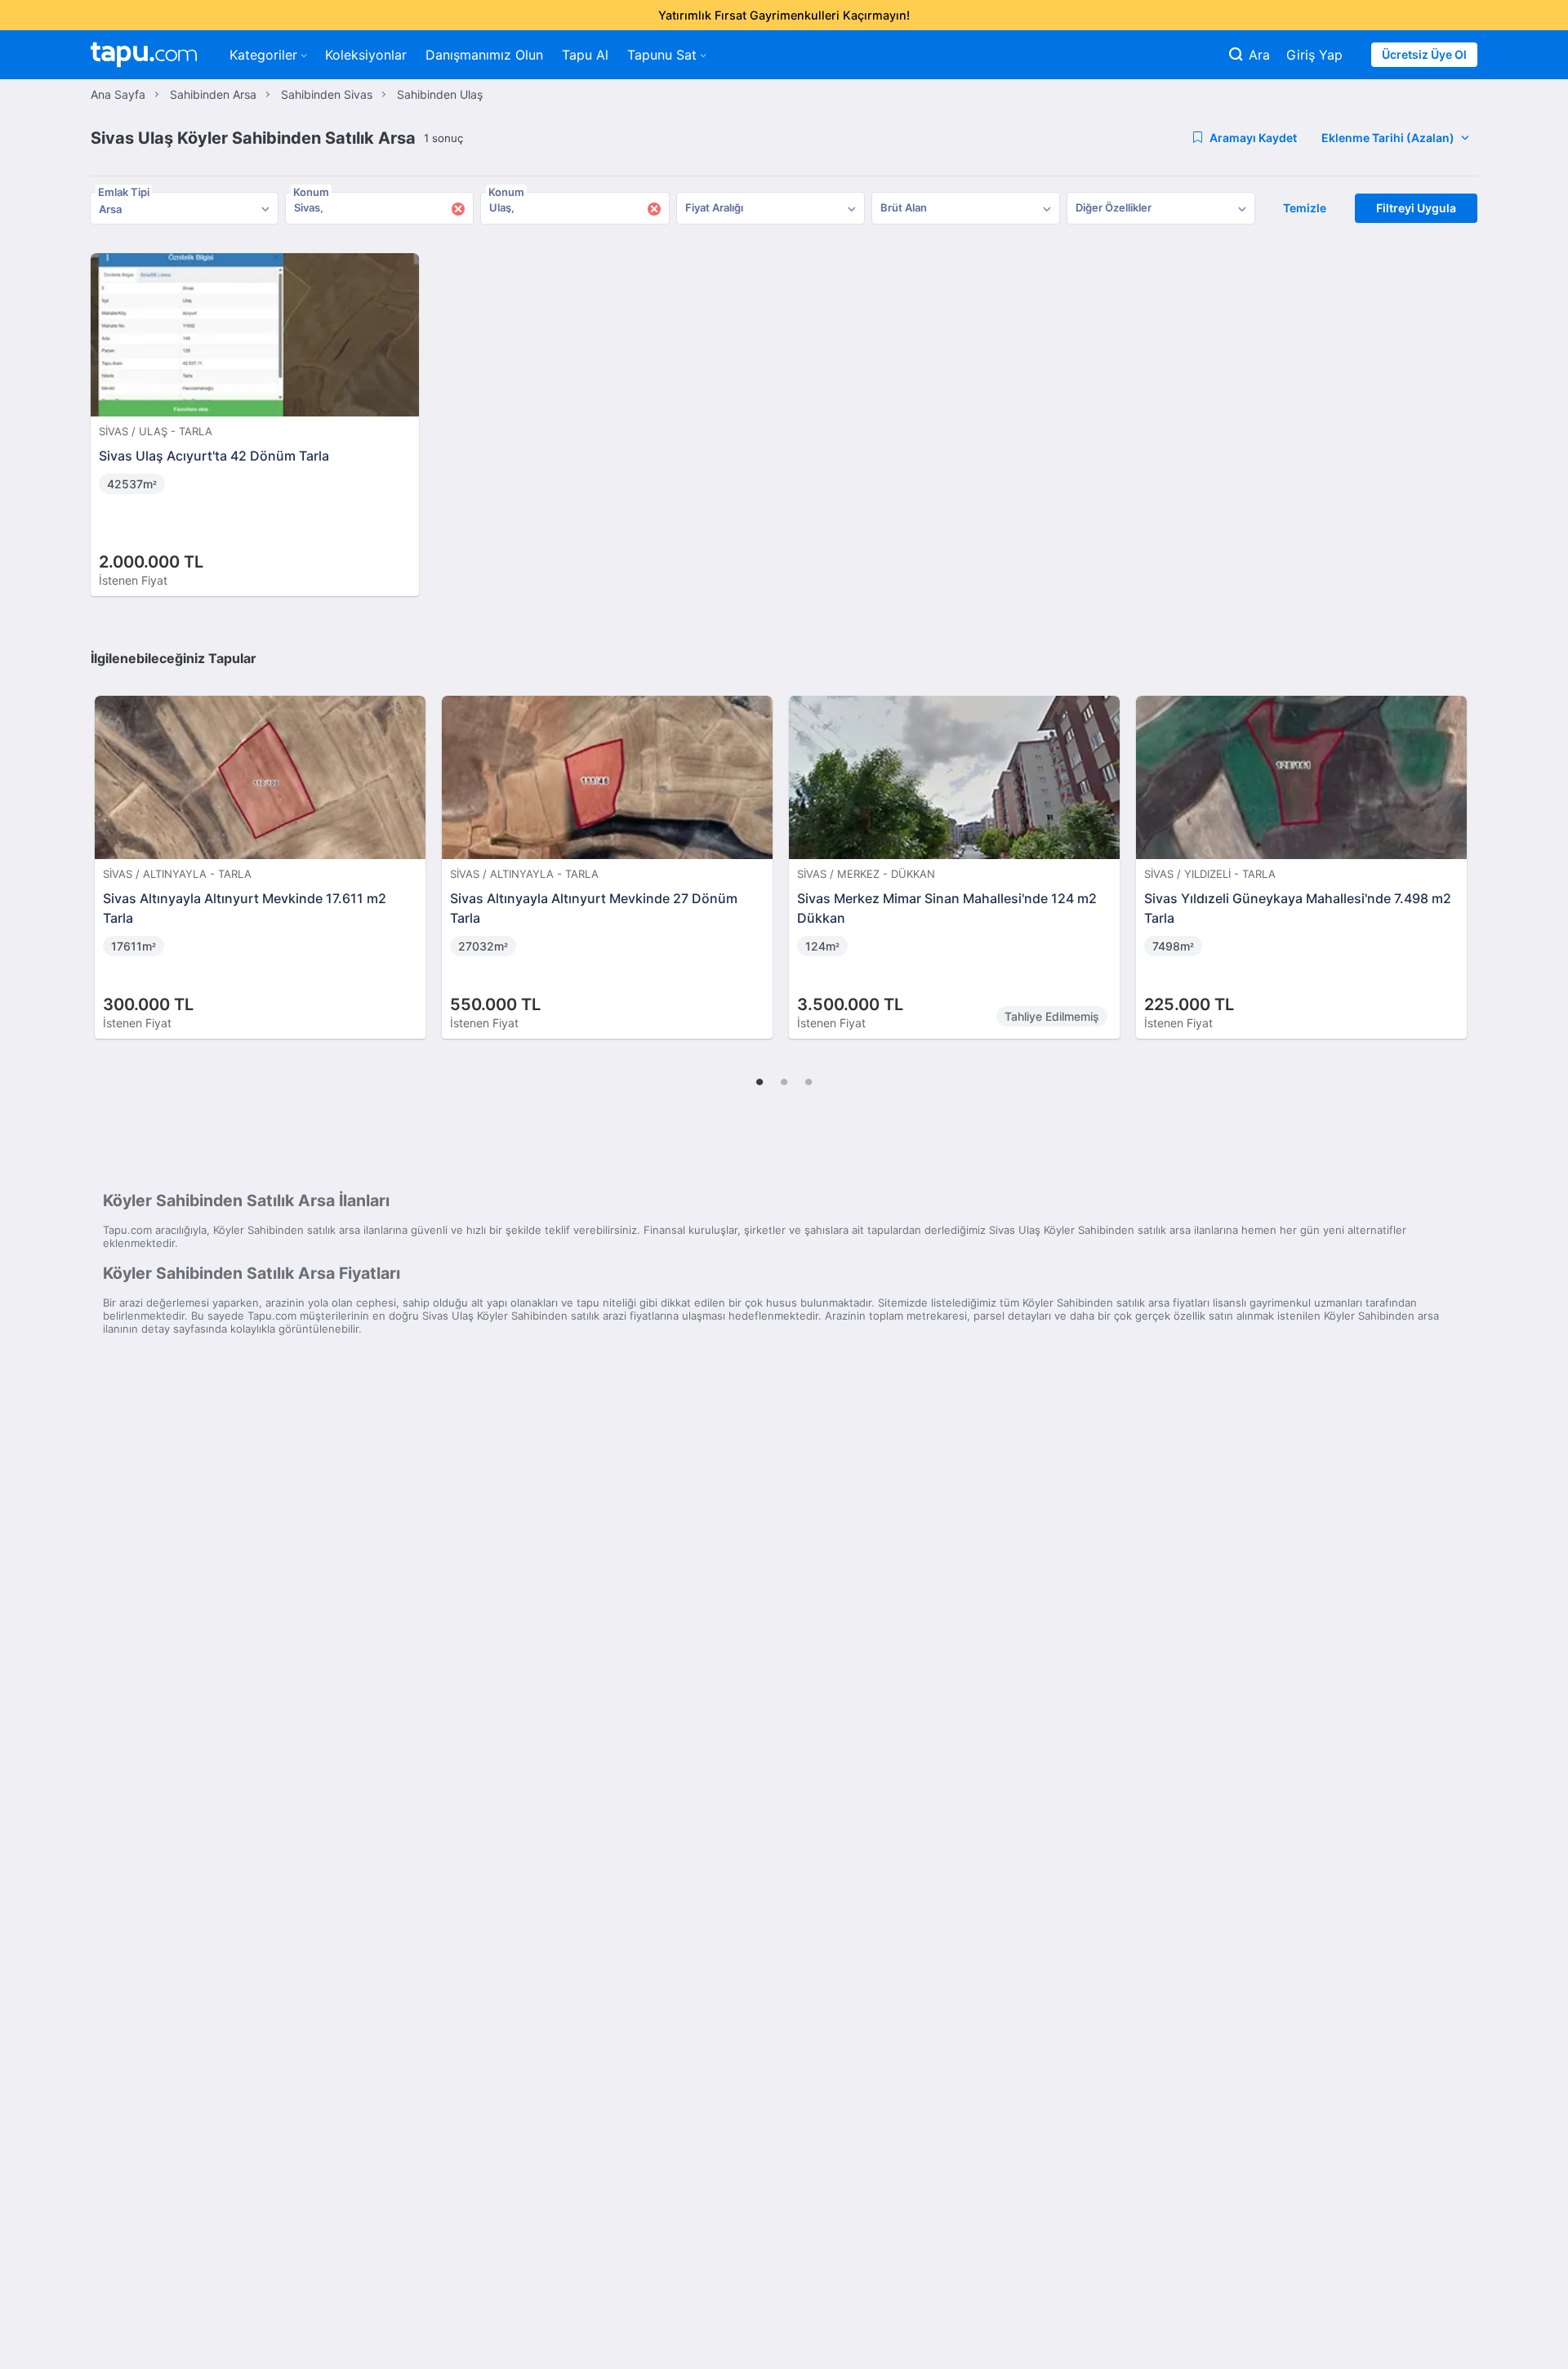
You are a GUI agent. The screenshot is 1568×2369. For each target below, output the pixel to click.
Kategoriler (263, 55)
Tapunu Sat (662, 55)
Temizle (1305, 208)
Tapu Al (585, 55)
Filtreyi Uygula (1416, 208)
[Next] (1459, 850)
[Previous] (109, 850)
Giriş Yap (1314, 55)
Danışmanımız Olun (484, 55)
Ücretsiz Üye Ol (1424, 54)
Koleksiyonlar (366, 55)
